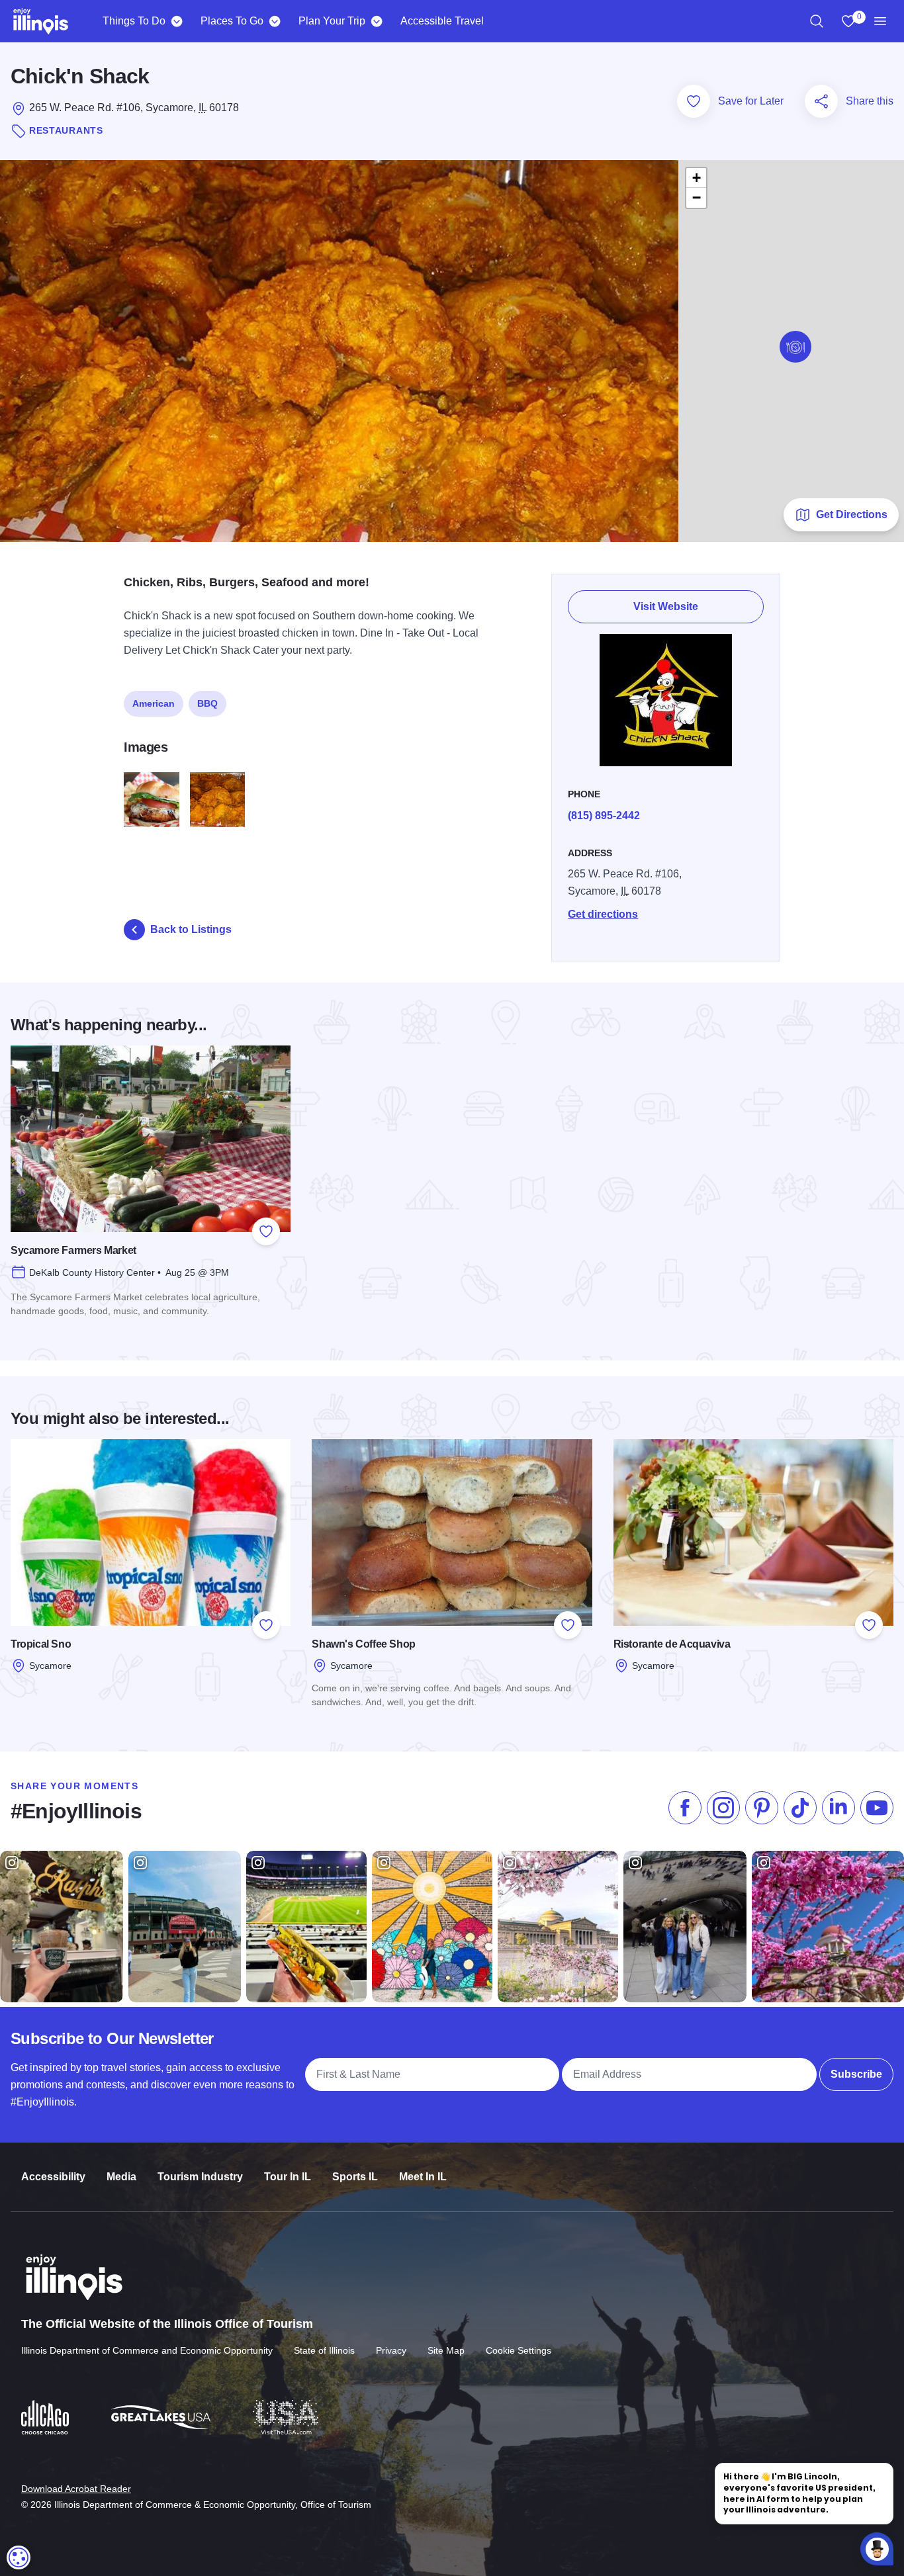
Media (121, 2177)
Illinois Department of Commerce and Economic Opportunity (147, 2350)
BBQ (207, 703)
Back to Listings (191, 929)
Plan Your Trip (332, 21)
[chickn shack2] (152, 800)
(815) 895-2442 (604, 816)
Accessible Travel (442, 21)
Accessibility (53, 2177)
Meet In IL (423, 2177)
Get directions (603, 914)
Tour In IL (288, 2177)
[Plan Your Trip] (376, 21)
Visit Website (666, 606)
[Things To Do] (176, 21)
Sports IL (355, 2177)
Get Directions (852, 514)
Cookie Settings (519, 2350)
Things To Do (134, 21)
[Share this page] (821, 101)
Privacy (391, 2350)
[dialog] (19, 2557)
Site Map (446, 2350)
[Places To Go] (274, 21)
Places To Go (232, 21)
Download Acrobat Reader (76, 2489)
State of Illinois (324, 2350)
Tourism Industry (200, 2177)
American (154, 703)
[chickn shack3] (218, 800)
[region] (817, 21)
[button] (795, 347)
